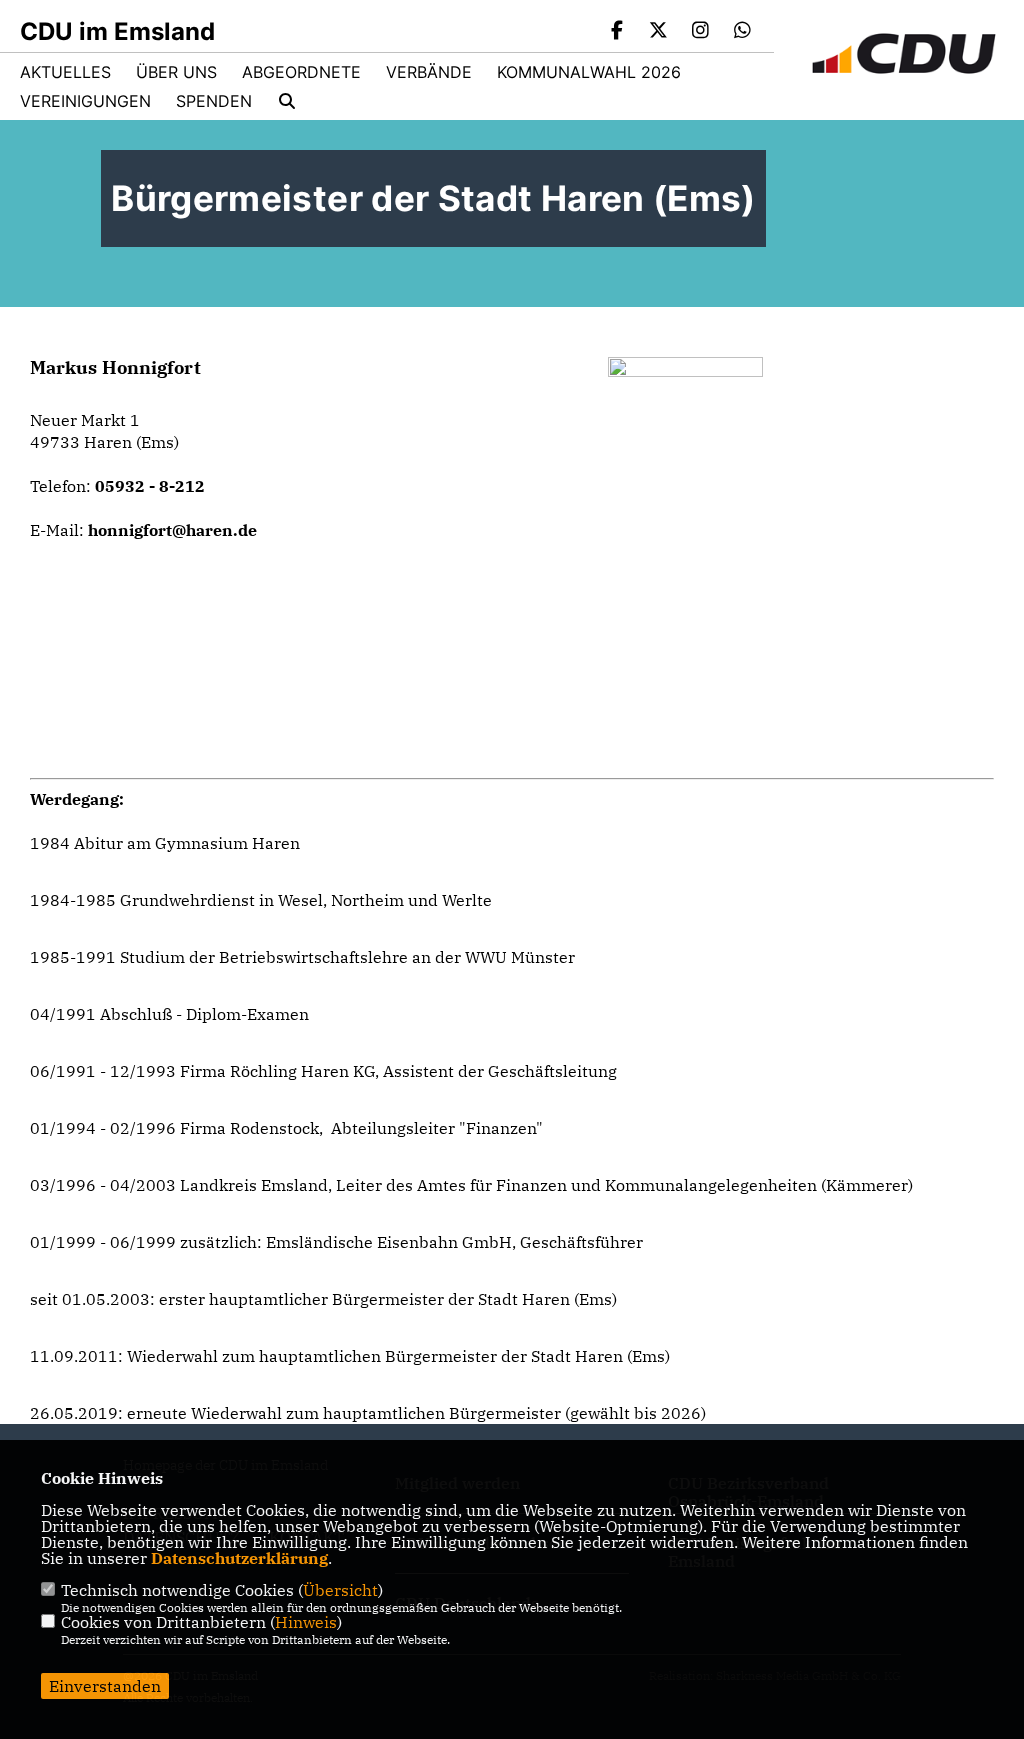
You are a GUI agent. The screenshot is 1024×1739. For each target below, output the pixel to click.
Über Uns (176, 72)
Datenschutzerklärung (239, 1558)
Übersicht (340, 1590)
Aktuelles (65, 72)
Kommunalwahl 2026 (589, 72)
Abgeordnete (301, 72)
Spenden (214, 101)
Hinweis (306, 1622)
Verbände (429, 72)
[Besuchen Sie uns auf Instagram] (701, 32)
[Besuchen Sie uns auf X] (659, 32)
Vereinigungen (85, 101)
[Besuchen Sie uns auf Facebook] (617, 32)
